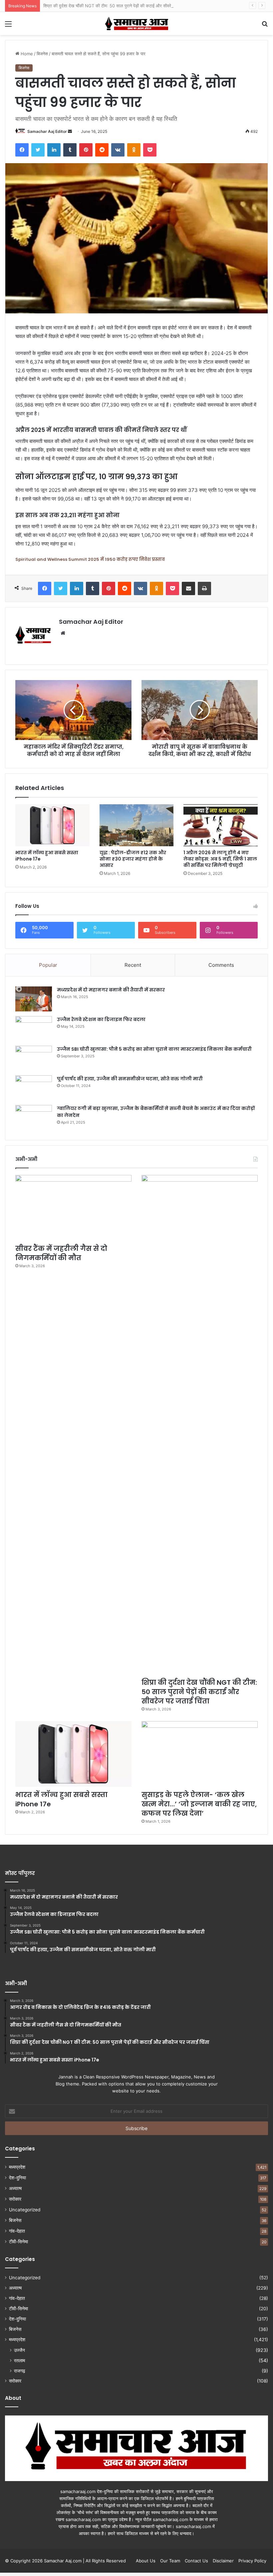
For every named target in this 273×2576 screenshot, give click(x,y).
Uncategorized (25, 2210)
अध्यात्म (15, 2188)
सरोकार (15, 2199)
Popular (48, 965)
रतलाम (19, 2360)
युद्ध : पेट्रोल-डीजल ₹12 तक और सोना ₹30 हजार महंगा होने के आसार (133, 859)
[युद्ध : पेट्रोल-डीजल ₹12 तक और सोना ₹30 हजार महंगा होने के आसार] (137, 825)
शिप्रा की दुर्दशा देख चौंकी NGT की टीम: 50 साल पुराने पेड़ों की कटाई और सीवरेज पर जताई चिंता (120, 6)
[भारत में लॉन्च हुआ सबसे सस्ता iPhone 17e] (52, 825)
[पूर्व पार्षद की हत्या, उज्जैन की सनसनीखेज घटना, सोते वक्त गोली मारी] (34, 1088)
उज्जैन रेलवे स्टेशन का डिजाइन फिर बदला (101, 1019)
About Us (146, 2561)
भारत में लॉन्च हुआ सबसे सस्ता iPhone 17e (47, 856)
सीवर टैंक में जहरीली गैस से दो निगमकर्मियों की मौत (61, 1253)
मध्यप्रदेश (17, 2167)
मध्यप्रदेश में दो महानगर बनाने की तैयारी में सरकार (111, 990)
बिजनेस (15, 2220)
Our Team (170, 2561)
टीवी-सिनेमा (18, 2242)
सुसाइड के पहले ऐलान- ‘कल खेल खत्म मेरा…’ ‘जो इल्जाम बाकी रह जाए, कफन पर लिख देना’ (199, 1804)
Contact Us (196, 2561)
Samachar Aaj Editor (91, 622)
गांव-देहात (17, 2231)
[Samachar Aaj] (136, 23)
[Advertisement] (136, 85)
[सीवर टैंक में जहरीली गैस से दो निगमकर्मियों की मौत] (73, 1208)
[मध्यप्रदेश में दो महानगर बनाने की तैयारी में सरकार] (34, 999)
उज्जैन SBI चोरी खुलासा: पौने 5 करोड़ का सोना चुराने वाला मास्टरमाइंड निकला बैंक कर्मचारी (154, 1049)
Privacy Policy (252, 2561)
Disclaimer (223, 2561)
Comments (221, 965)
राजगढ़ (20, 2371)
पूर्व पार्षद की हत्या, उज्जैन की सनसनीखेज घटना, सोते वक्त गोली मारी (130, 1079)
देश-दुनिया (17, 2178)
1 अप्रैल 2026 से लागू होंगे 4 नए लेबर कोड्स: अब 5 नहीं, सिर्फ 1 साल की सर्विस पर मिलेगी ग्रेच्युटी (220, 859)
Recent (133, 965)
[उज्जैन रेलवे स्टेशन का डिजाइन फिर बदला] (34, 1029)
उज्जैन (19, 2350)
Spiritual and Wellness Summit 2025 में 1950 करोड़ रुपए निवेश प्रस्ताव (90, 559)
